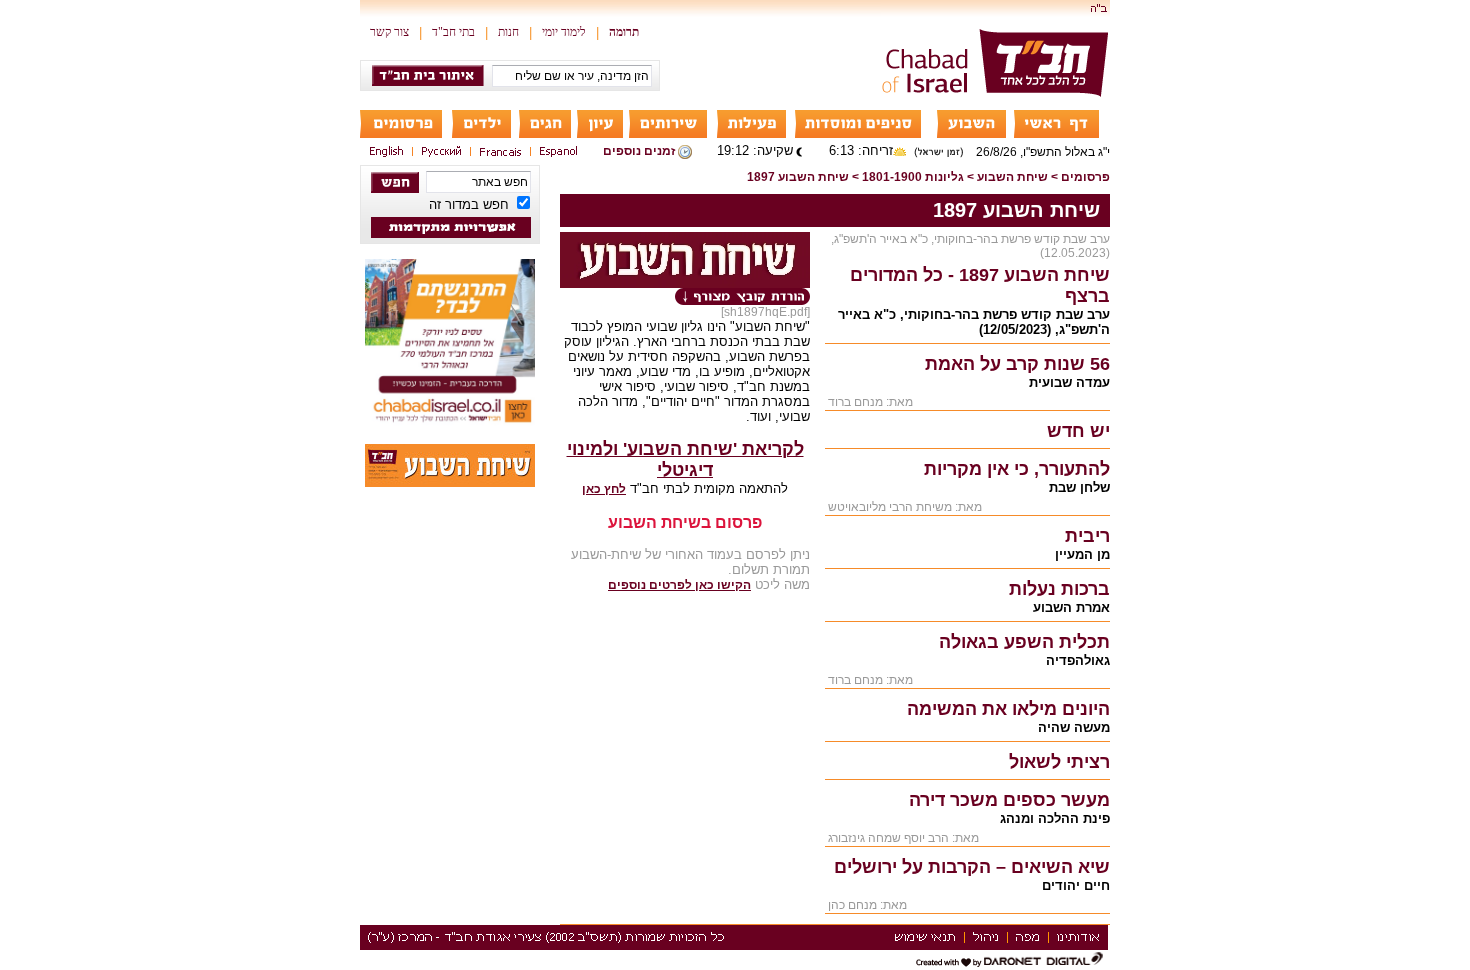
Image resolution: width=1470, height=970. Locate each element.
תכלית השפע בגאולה (1024, 642)
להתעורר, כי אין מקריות (1017, 469)
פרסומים (1085, 177)
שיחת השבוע (1012, 177)
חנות (508, 32)
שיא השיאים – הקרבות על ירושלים (972, 867)
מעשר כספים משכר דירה (1009, 800)
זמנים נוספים (639, 151)
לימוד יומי (564, 32)
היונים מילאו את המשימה (1008, 709)
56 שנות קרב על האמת (1017, 364)
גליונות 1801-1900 (913, 177)
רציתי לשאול (1059, 762)
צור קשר (389, 32)
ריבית (1087, 536)
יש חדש (1078, 431)
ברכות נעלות (1059, 589)
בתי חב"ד (453, 32)
